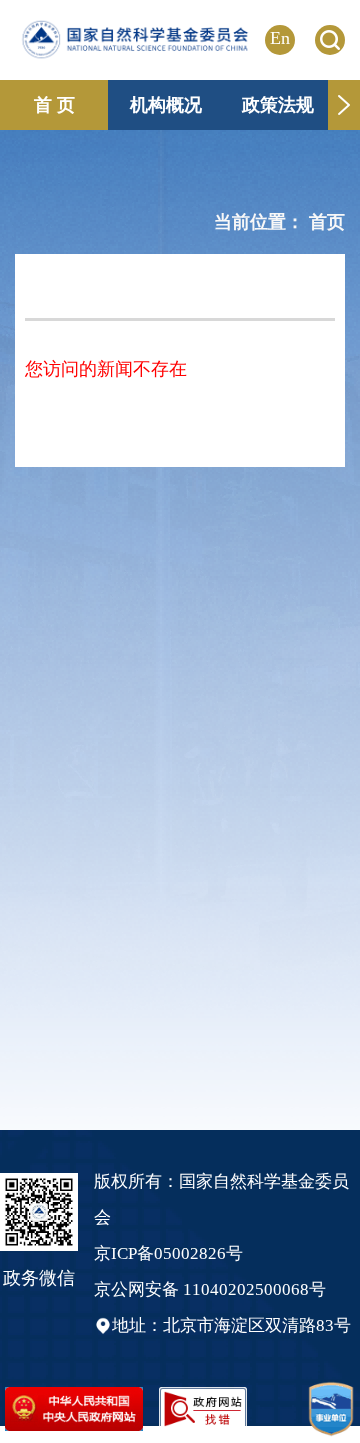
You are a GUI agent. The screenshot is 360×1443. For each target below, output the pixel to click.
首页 (327, 222)
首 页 (54, 105)
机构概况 (166, 105)
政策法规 (278, 105)
